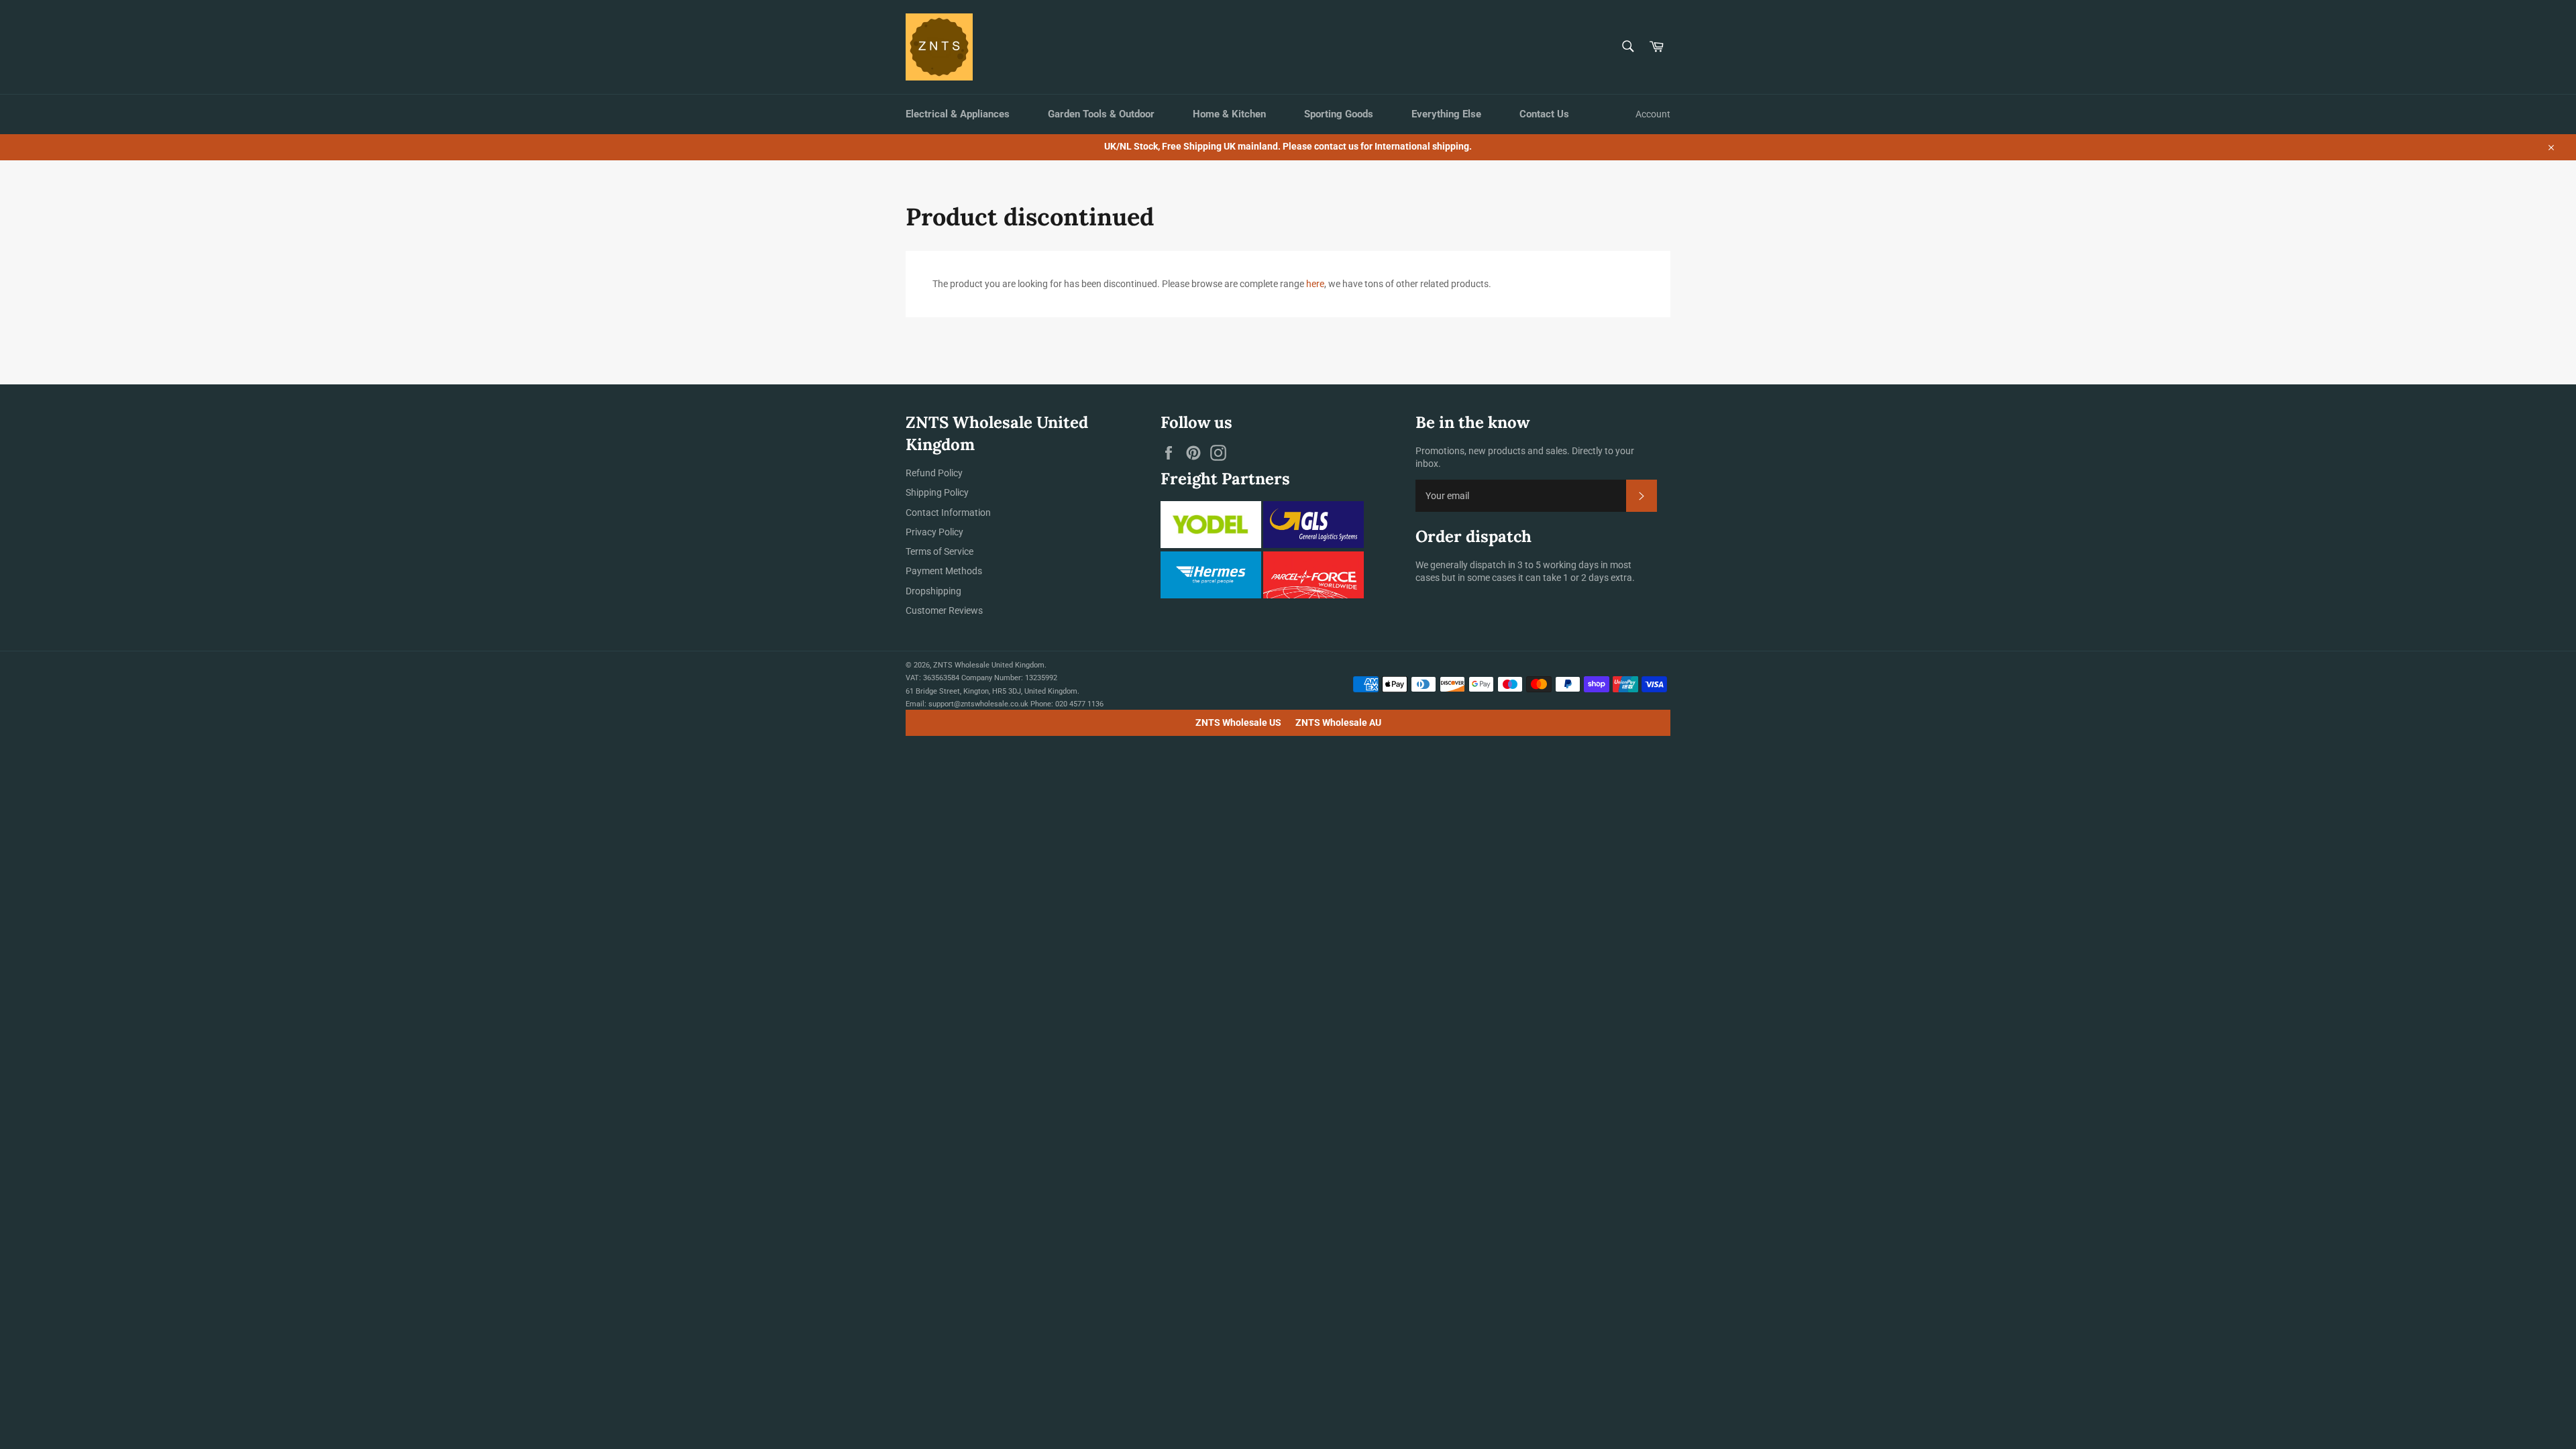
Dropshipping (933, 591)
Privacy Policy (934, 532)
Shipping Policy (937, 492)
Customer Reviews (944, 610)
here (1315, 284)
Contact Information (948, 513)
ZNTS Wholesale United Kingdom (989, 665)
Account (1653, 114)
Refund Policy (934, 473)
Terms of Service (940, 551)
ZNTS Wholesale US (1238, 722)
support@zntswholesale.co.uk (978, 704)
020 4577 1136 (1079, 704)
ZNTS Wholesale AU (1338, 722)
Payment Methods (944, 571)
